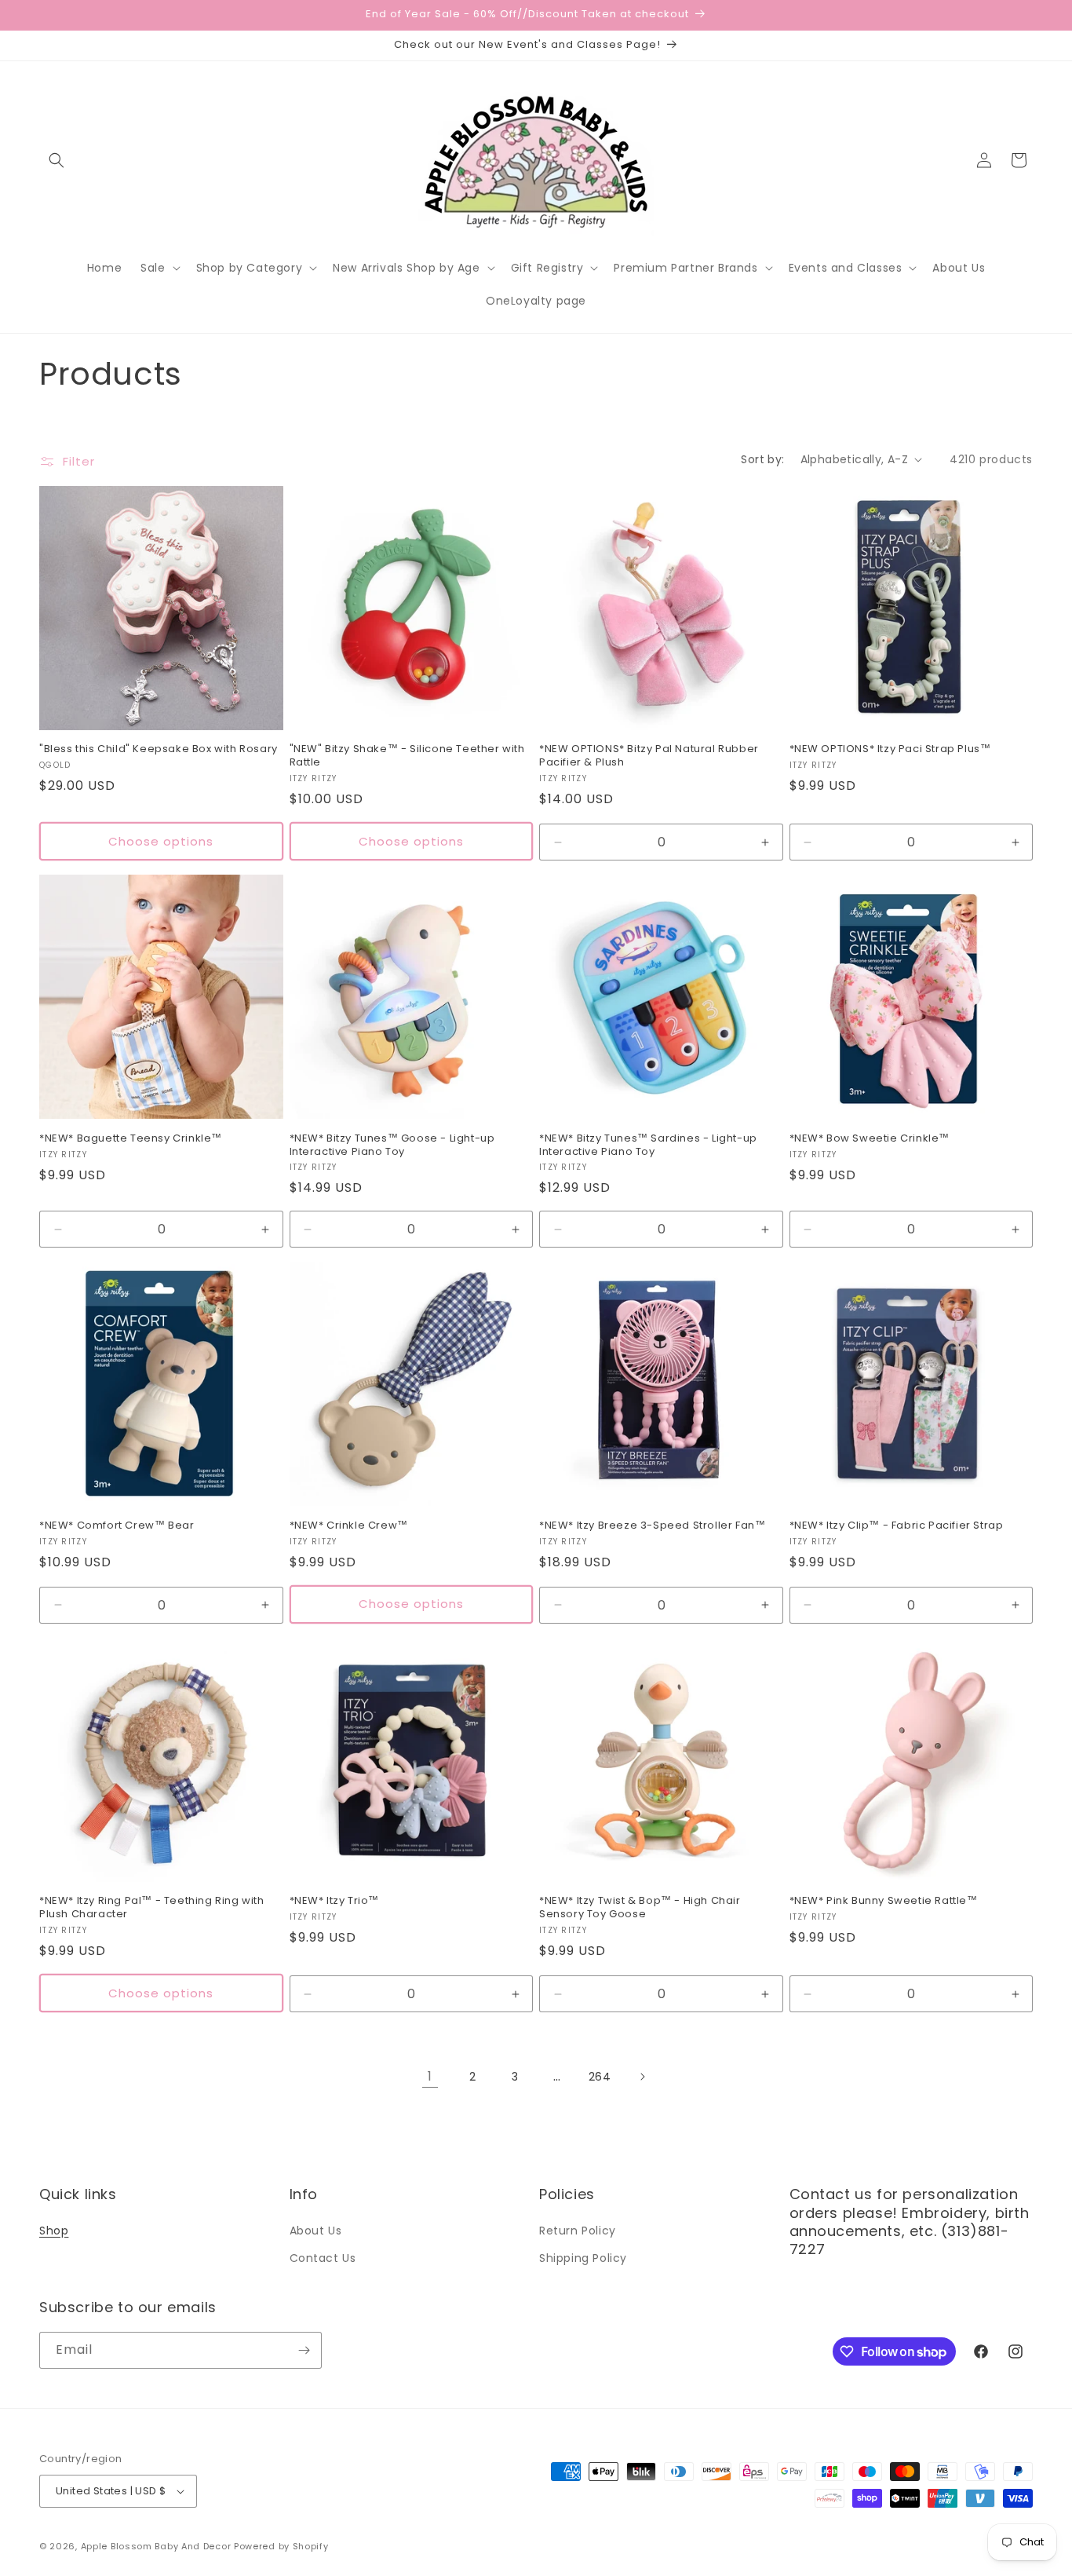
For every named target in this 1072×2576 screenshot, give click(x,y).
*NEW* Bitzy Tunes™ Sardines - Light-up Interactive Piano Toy (648, 1145)
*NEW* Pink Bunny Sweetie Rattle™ (884, 1901)
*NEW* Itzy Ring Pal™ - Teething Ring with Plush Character (152, 1908)
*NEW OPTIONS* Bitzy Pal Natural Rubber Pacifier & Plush (649, 756)
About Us (316, 2231)
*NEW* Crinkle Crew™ (349, 1526)
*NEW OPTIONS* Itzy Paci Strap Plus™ (890, 749)
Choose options (161, 841)
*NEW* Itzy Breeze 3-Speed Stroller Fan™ (652, 1526)
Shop (54, 2231)
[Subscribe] (304, 2350)
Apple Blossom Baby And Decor (156, 2546)
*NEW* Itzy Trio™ (335, 1901)
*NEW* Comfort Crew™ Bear (117, 1526)
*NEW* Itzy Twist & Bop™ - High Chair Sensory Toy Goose (640, 1908)
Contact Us (323, 2258)
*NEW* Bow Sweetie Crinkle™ (870, 1139)
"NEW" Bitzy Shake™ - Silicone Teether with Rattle (407, 756)
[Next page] (642, 2077)
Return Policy (578, 2231)
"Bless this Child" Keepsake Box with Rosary (159, 749)
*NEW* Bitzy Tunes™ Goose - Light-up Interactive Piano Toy (392, 1145)
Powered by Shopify (281, 2546)
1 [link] (430, 2076)
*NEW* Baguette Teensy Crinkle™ (131, 1139)
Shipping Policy (583, 2258)
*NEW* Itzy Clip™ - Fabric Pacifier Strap (897, 1526)
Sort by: (762, 459)
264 (600, 2077)
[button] (57, 160)
